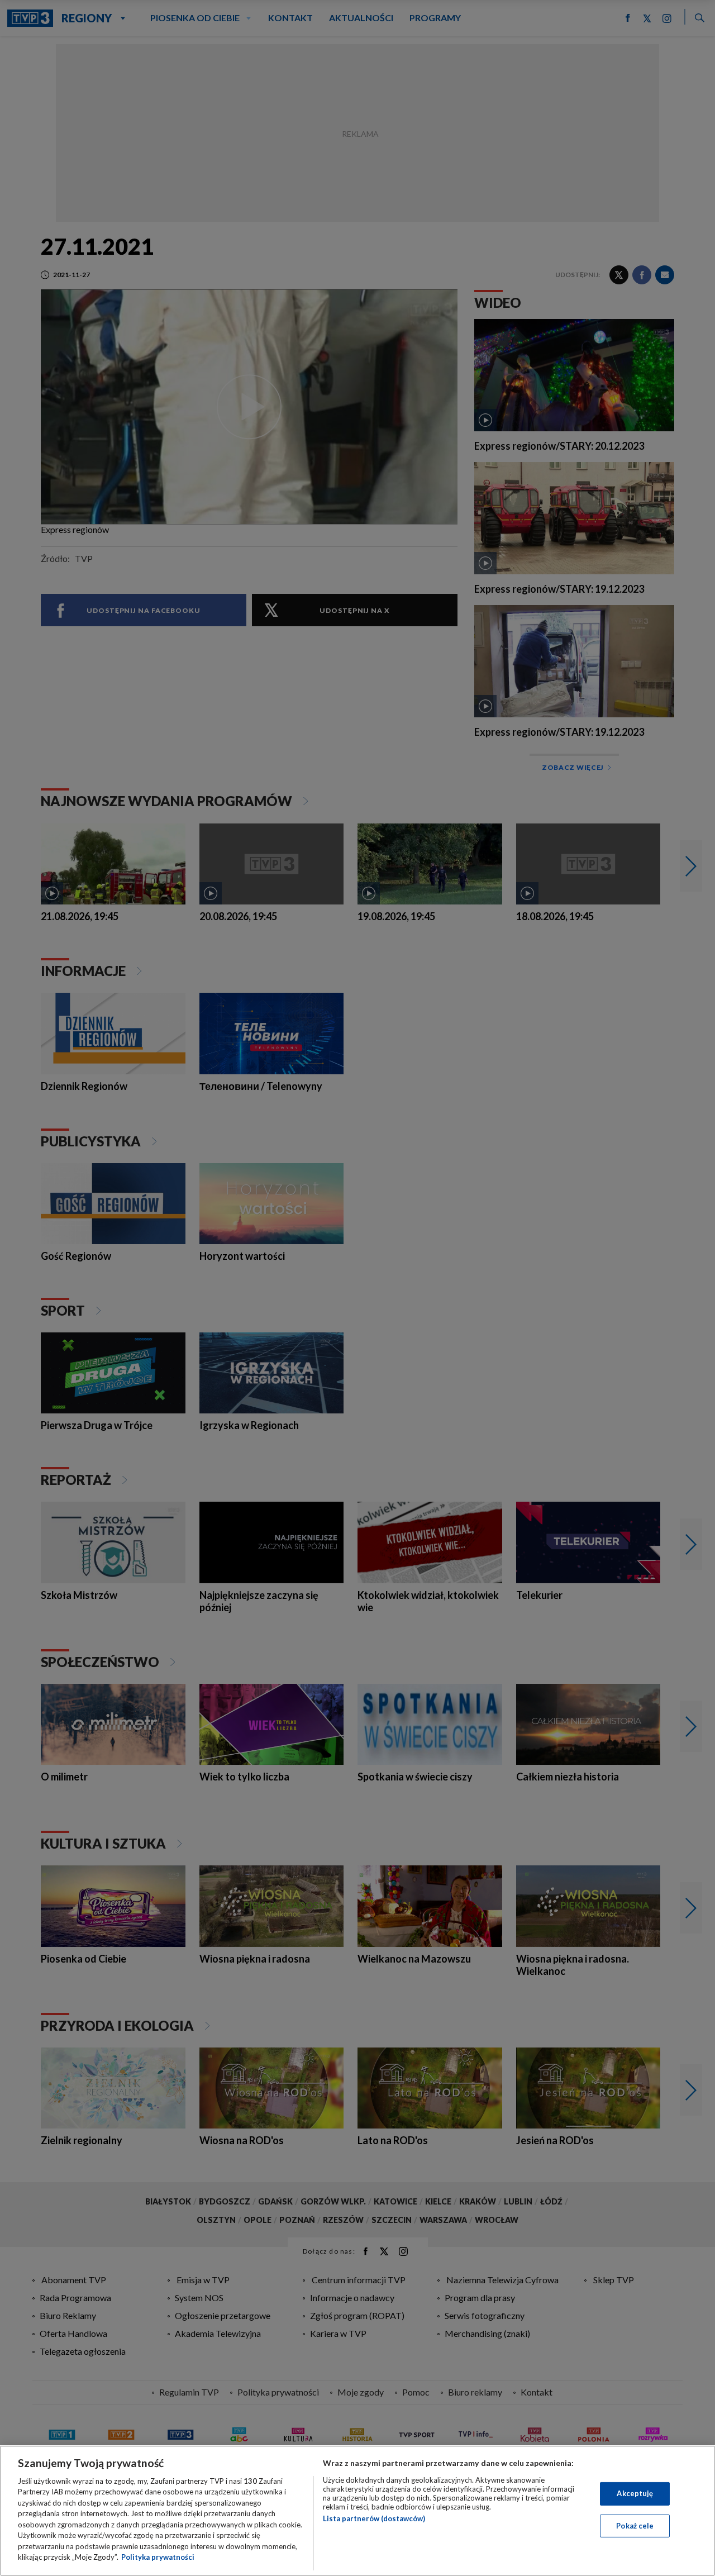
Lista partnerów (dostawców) (374, 2518)
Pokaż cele (635, 2525)
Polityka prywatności (158, 2557)
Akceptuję (635, 2493)
